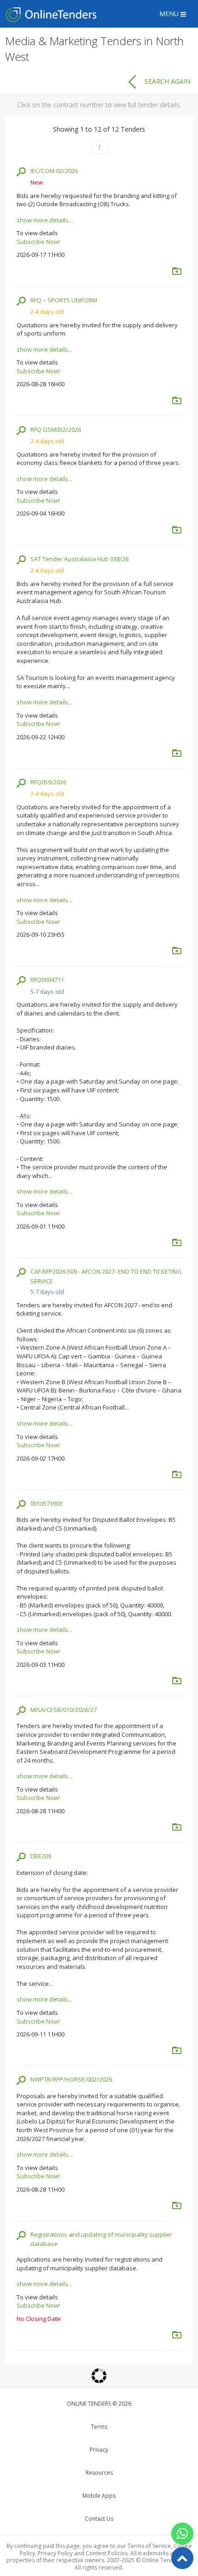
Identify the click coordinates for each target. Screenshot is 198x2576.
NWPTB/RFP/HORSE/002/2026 (71, 2079)
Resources (99, 2473)
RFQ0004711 (47, 980)
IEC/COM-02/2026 (54, 171)
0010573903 (47, 1503)
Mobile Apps (99, 2496)
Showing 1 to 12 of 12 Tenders (99, 129)
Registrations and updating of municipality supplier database (101, 2239)
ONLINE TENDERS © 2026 (99, 2404)
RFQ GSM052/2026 (56, 429)
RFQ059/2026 (48, 782)
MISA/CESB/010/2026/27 (64, 1710)
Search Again (168, 81)
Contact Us (99, 2519)
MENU (170, 14)
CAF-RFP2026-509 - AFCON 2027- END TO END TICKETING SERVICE (106, 1276)
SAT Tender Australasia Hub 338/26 (79, 559)
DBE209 (41, 1856)
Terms (99, 2427)
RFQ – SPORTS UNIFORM (64, 300)
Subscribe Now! (38, 242)
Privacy (99, 2450)
